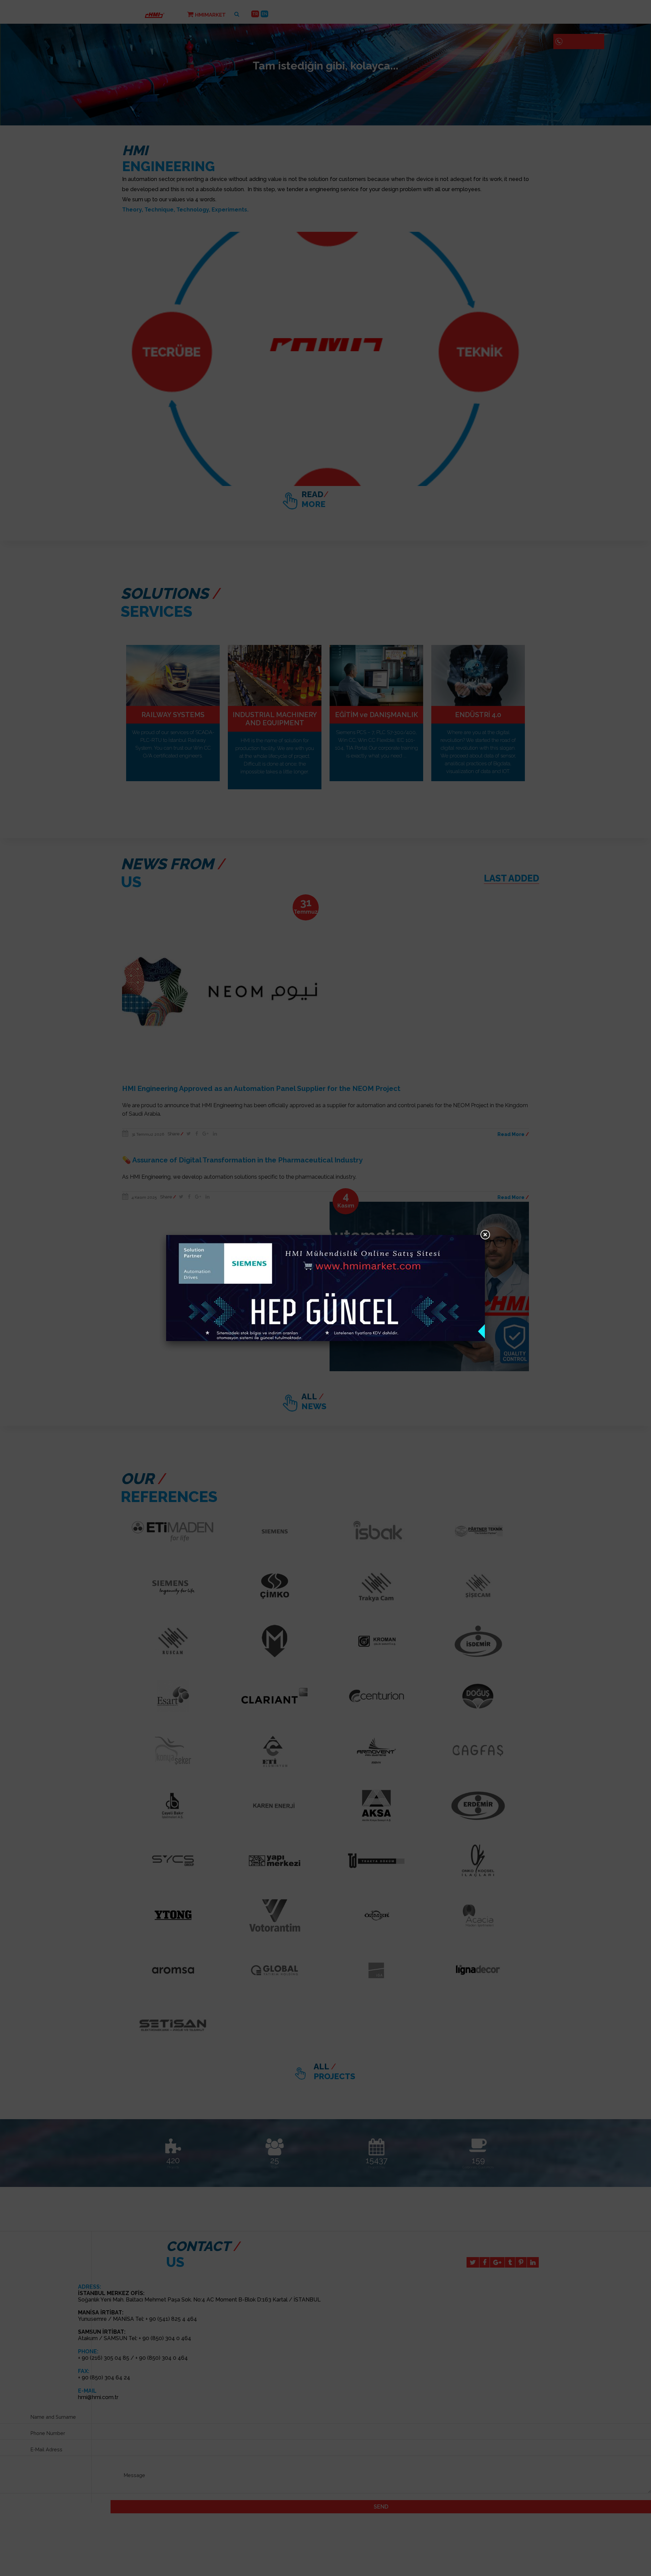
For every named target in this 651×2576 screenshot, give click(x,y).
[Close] (485, 1235)
